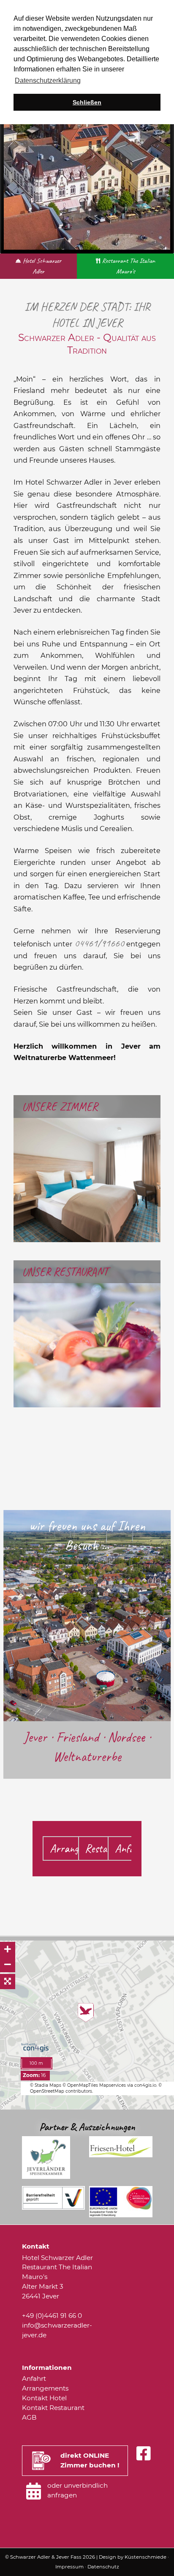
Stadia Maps (49, 2085)
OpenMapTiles (83, 2085)
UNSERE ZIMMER (60, 1107)
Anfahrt (131, 1848)
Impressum (69, 2567)
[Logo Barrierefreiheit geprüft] (54, 2207)
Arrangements (45, 2388)
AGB (29, 2417)
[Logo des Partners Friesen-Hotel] (121, 2155)
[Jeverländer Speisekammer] (46, 2177)
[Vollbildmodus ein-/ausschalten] (8, 1982)
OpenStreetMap (47, 2091)
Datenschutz (103, 2567)
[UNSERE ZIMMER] (87, 1238)
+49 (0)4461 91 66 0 (52, 2316)
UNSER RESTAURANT (65, 1272)
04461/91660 (99, 943)
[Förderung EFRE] (121, 2215)
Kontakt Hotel (44, 2398)
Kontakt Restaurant (53, 2408)
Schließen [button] (87, 102)
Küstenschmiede (145, 2557)
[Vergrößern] (8, 1949)
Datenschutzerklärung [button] (48, 80)
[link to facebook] (143, 2454)
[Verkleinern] (8, 1965)
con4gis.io (145, 2085)
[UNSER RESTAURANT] (87, 1404)
